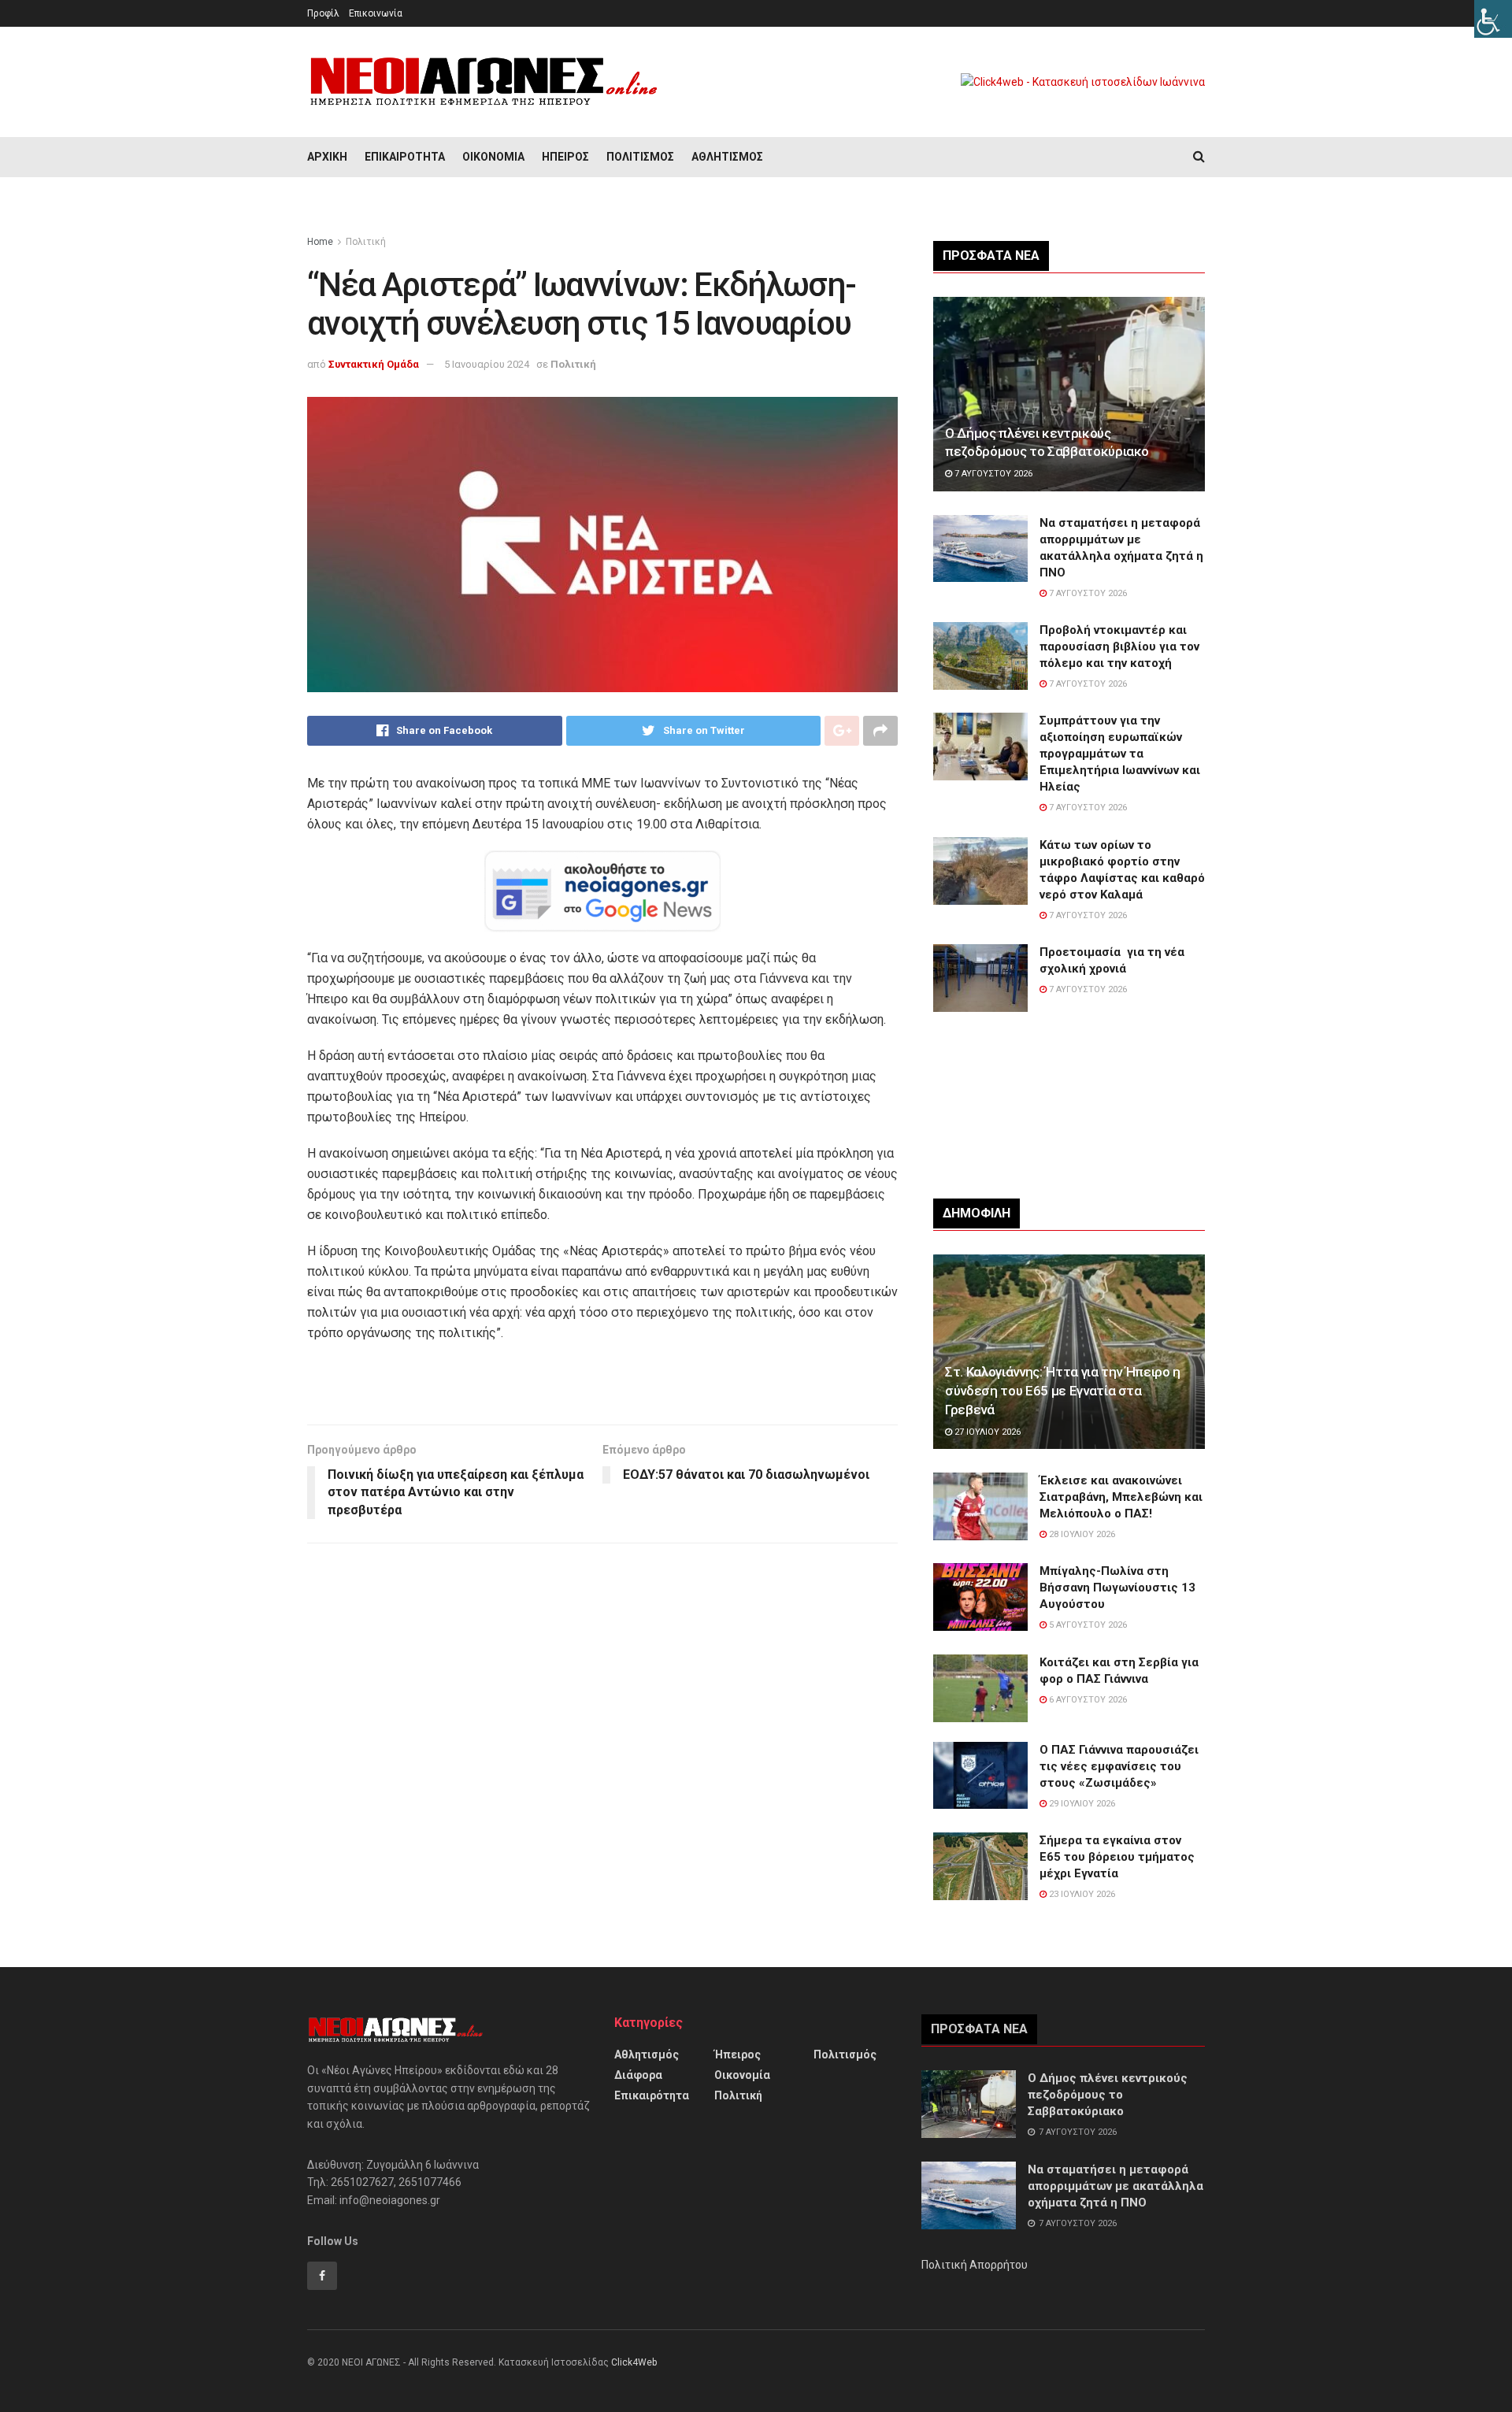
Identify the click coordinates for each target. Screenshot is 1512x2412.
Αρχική (327, 157)
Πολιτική (366, 242)
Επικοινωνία (376, 13)
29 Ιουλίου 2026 (1081, 1804)
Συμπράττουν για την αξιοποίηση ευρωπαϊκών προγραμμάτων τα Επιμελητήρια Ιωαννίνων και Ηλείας (1120, 754)
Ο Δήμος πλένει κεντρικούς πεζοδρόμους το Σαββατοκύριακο (1108, 2095)
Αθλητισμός (727, 157)
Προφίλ (323, 13)
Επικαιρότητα (405, 157)
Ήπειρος (565, 157)
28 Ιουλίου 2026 (1081, 1534)
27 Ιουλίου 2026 (986, 1432)
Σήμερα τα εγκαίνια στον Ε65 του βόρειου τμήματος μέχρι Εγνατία (1117, 1857)
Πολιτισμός (640, 157)
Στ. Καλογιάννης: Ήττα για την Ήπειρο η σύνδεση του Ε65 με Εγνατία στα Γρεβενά (1063, 1391)
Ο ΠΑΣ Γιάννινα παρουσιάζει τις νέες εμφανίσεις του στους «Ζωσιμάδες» (1119, 1766)
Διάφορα (638, 2075)
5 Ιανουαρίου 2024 (487, 364)
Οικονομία (493, 157)
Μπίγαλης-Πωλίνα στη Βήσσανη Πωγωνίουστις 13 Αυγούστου (1117, 1588)
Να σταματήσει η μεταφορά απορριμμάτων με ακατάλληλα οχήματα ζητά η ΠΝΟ (1115, 2186)
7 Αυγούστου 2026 (992, 474)
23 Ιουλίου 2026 (1081, 1894)
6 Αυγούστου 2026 (1087, 1700)
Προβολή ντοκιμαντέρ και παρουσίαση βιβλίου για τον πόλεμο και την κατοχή (1119, 647)
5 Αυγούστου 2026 (1087, 1625)
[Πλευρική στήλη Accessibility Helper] (1493, 19)
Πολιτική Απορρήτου (975, 2265)
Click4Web (634, 2362)
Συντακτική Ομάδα (374, 364)
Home (320, 242)
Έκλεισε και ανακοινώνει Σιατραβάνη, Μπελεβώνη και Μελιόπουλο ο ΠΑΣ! (1121, 1497)
